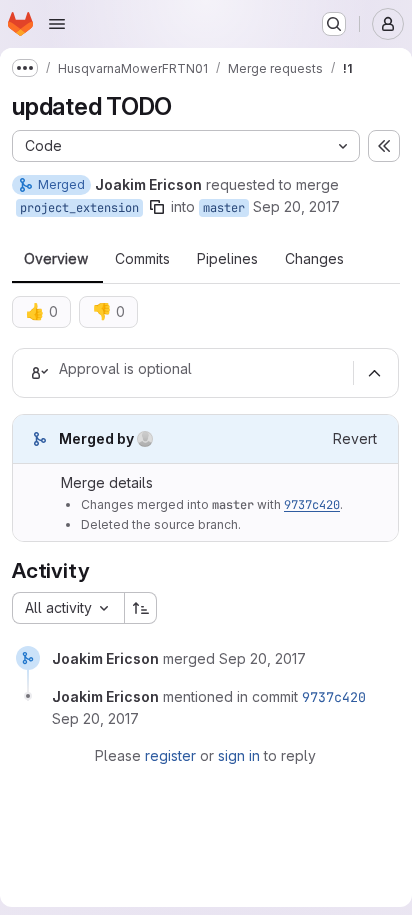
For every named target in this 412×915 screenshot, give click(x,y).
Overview (56, 259)
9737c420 (312, 505)
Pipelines (227, 259)
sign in (239, 755)
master (224, 208)
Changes (314, 259)
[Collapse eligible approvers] (374, 373)
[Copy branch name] (157, 207)
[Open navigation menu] (57, 24)
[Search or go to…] (334, 24)
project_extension (79, 208)
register (170, 755)
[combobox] (68, 608)
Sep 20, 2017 (296, 206)
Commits (142, 259)
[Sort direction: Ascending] (141, 608)
